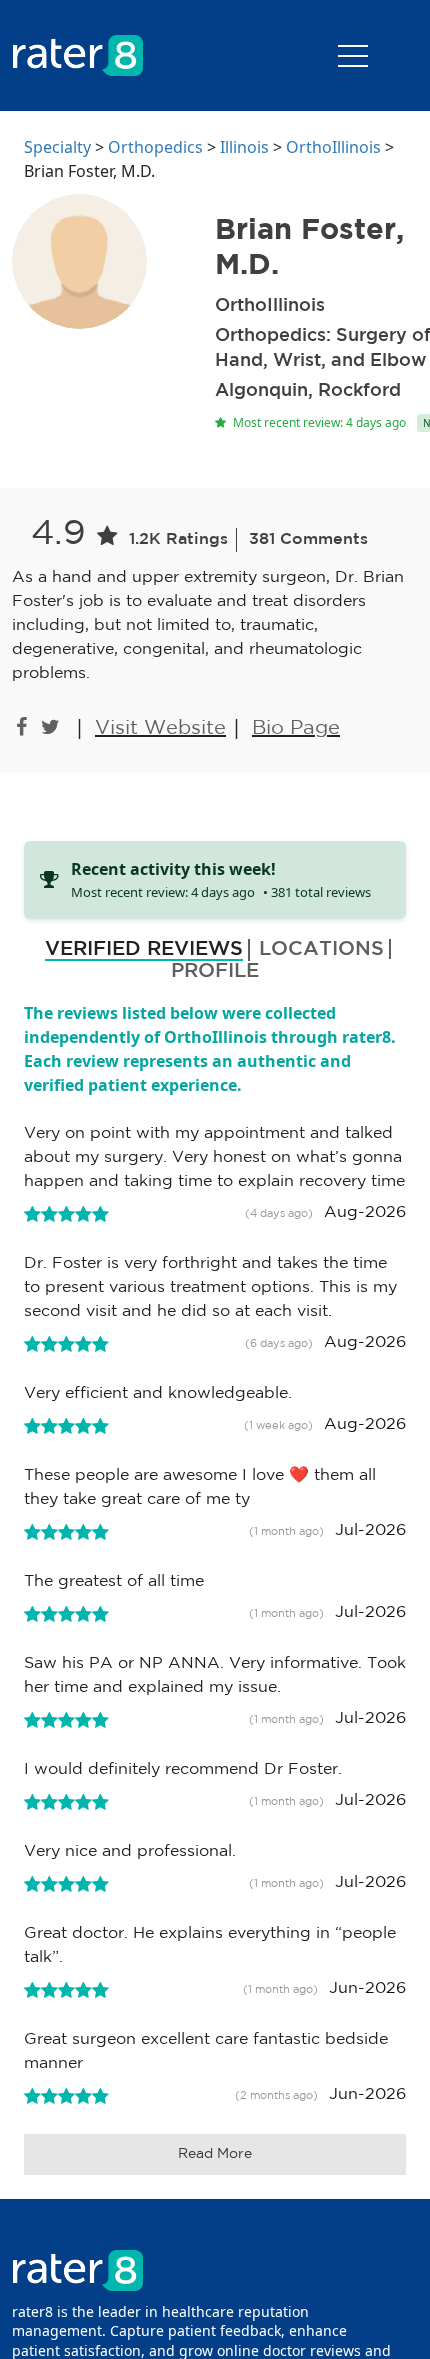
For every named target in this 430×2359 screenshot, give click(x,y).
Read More (215, 2154)
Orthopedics (155, 147)
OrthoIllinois (333, 147)
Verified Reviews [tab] (144, 949)
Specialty (57, 147)
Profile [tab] (215, 971)
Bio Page (296, 728)
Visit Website (160, 728)
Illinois (244, 147)
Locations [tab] (321, 949)
